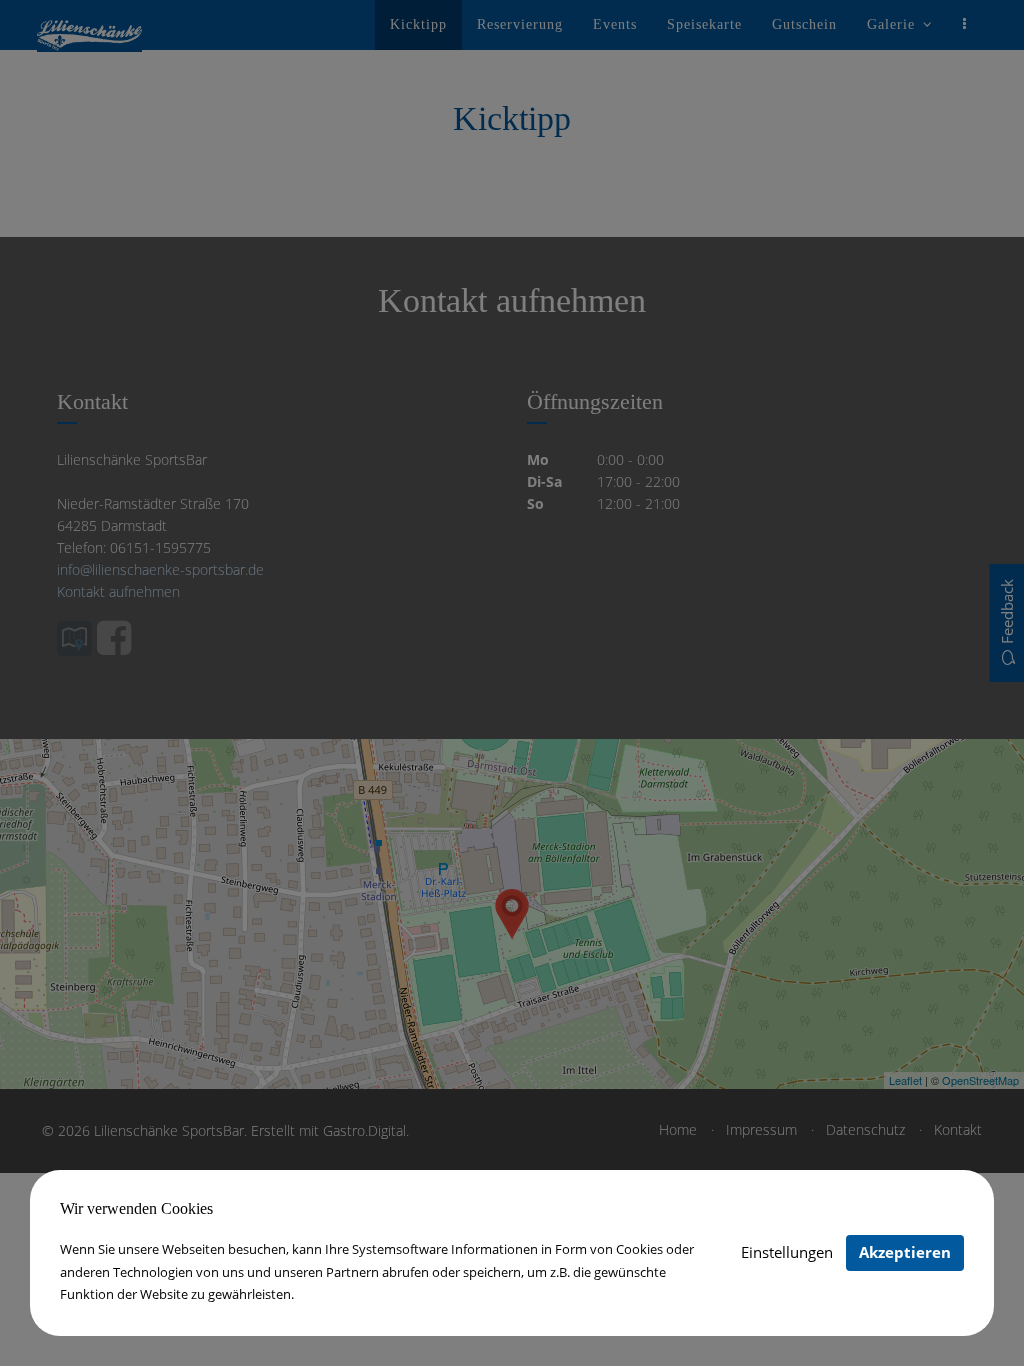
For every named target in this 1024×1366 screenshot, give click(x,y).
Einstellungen (787, 1252)
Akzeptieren (905, 1252)
